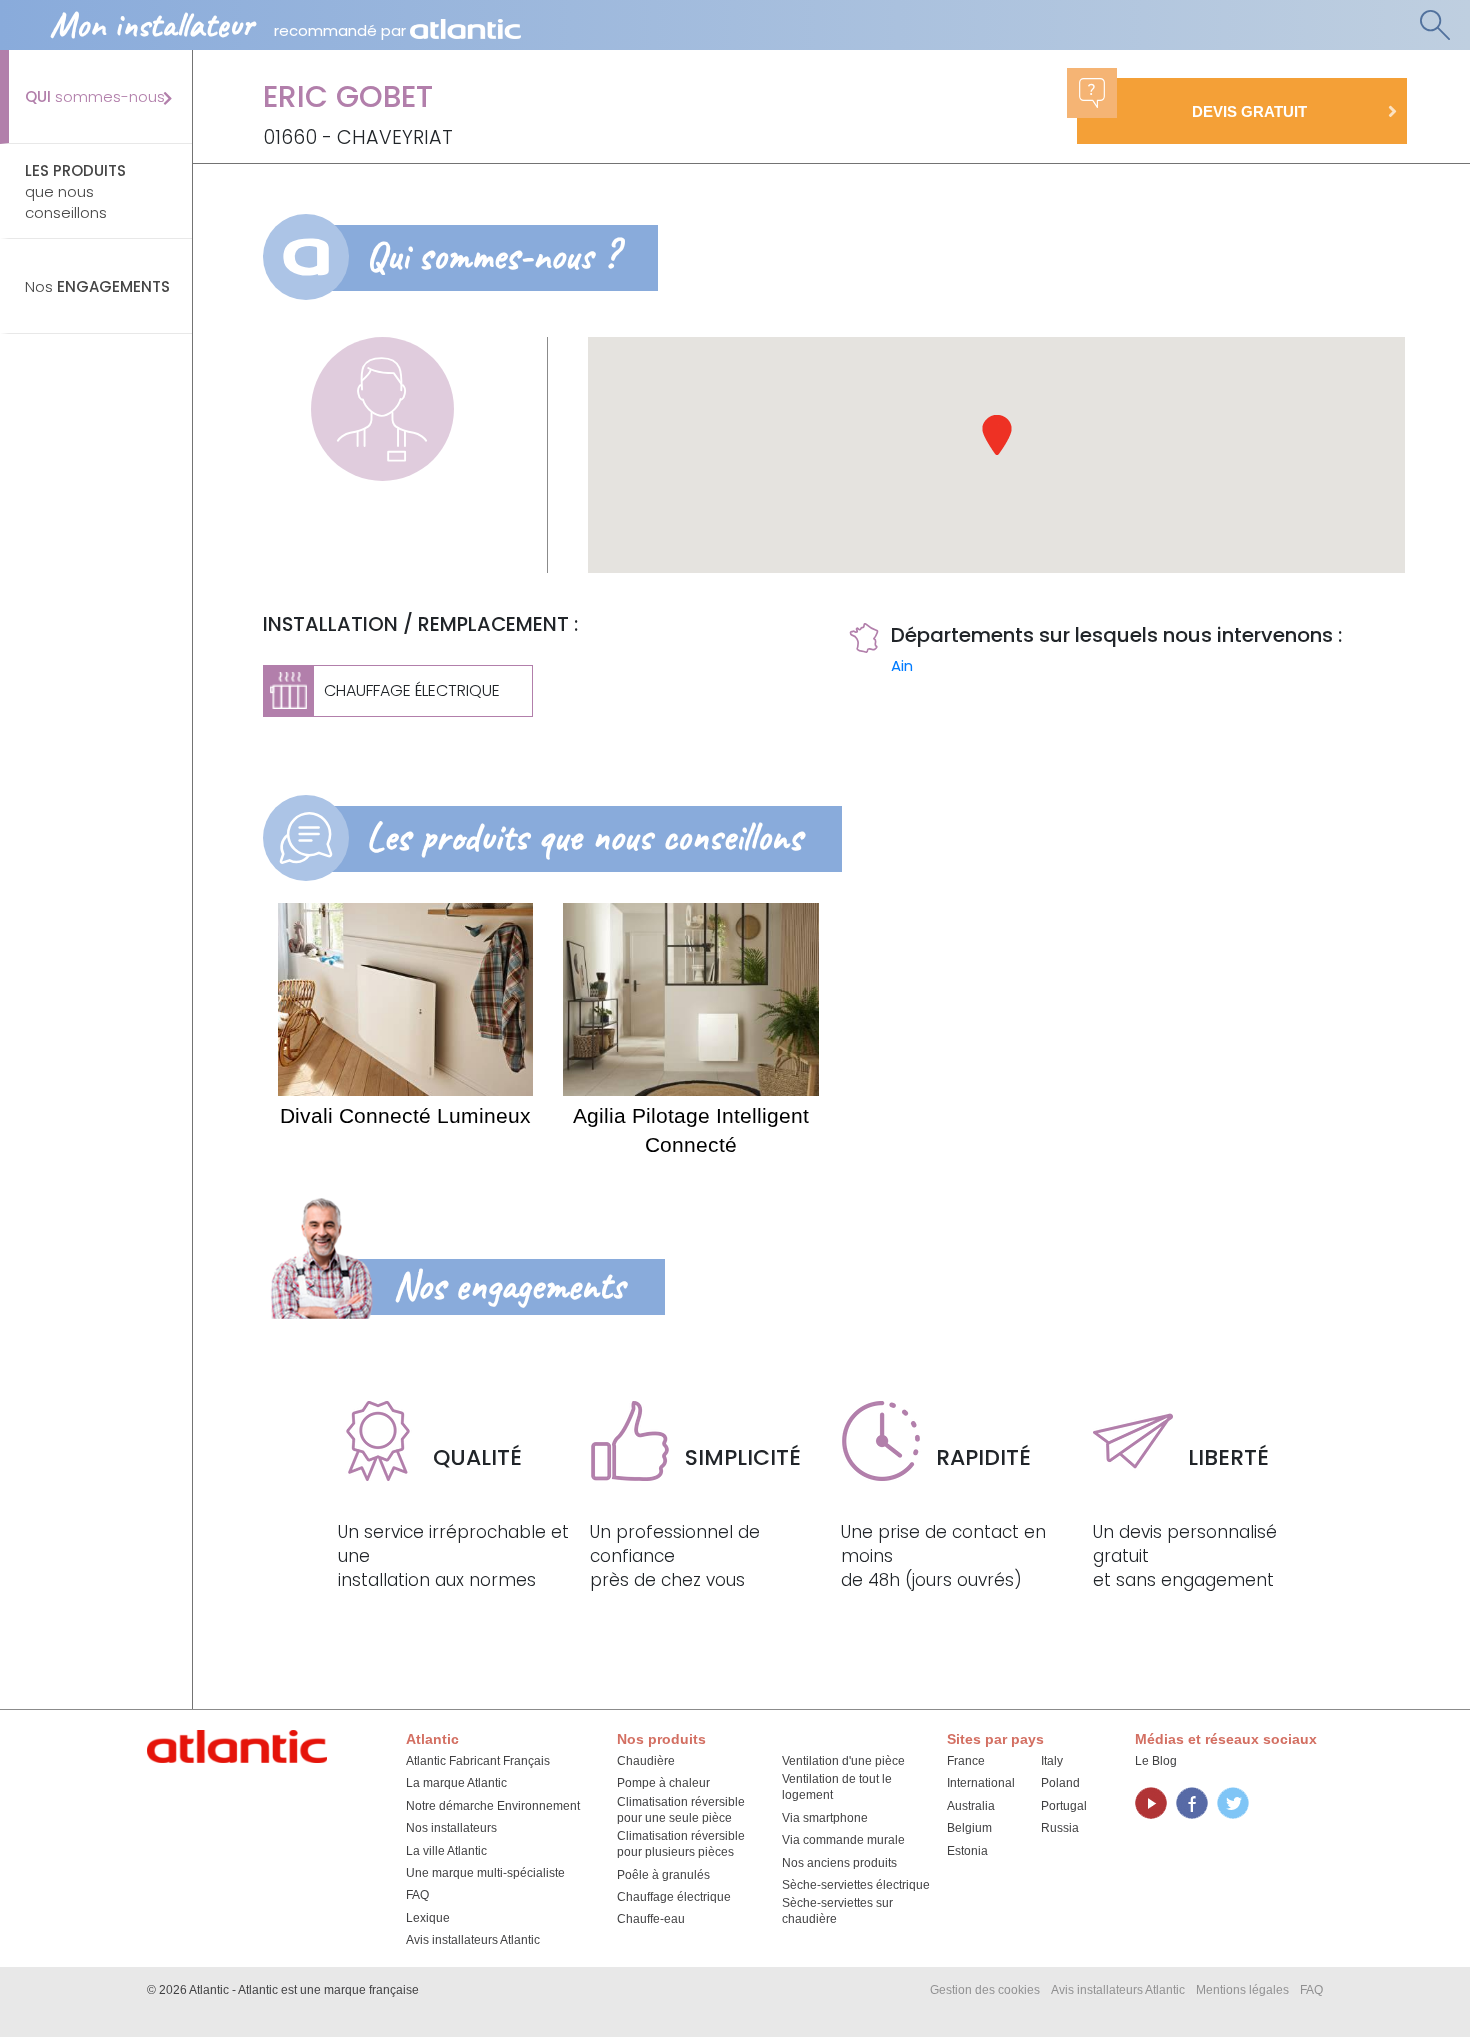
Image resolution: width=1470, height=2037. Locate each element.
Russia (1060, 1828)
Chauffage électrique (674, 1897)
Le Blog (1156, 1761)
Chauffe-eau (651, 1919)
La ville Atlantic (446, 1851)
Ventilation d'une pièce (843, 1761)
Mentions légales (1242, 1990)
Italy (1052, 1761)
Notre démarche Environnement (493, 1806)
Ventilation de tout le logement (837, 1787)
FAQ (417, 1895)
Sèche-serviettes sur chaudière (837, 1911)
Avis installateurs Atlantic (473, 1940)
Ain (902, 665)
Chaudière (646, 1761)
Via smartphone (825, 1818)
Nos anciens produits (839, 1863)
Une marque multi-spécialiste (485, 1873)
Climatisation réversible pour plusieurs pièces (681, 1844)
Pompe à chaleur (663, 1783)
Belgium (969, 1828)
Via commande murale (843, 1840)
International (981, 1783)
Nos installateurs (451, 1828)
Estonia (967, 1851)
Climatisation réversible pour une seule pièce (681, 1810)
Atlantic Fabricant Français (478, 1761)
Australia (971, 1806)
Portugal (1064, 1806)
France (966, 1761)
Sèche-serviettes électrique (856, 1885)
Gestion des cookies (985, 1990)
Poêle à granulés (663, 1875)
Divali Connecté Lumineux (405, 1115)
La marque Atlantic (456, 1783)
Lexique (428, 1918)
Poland (1060, 1783)
